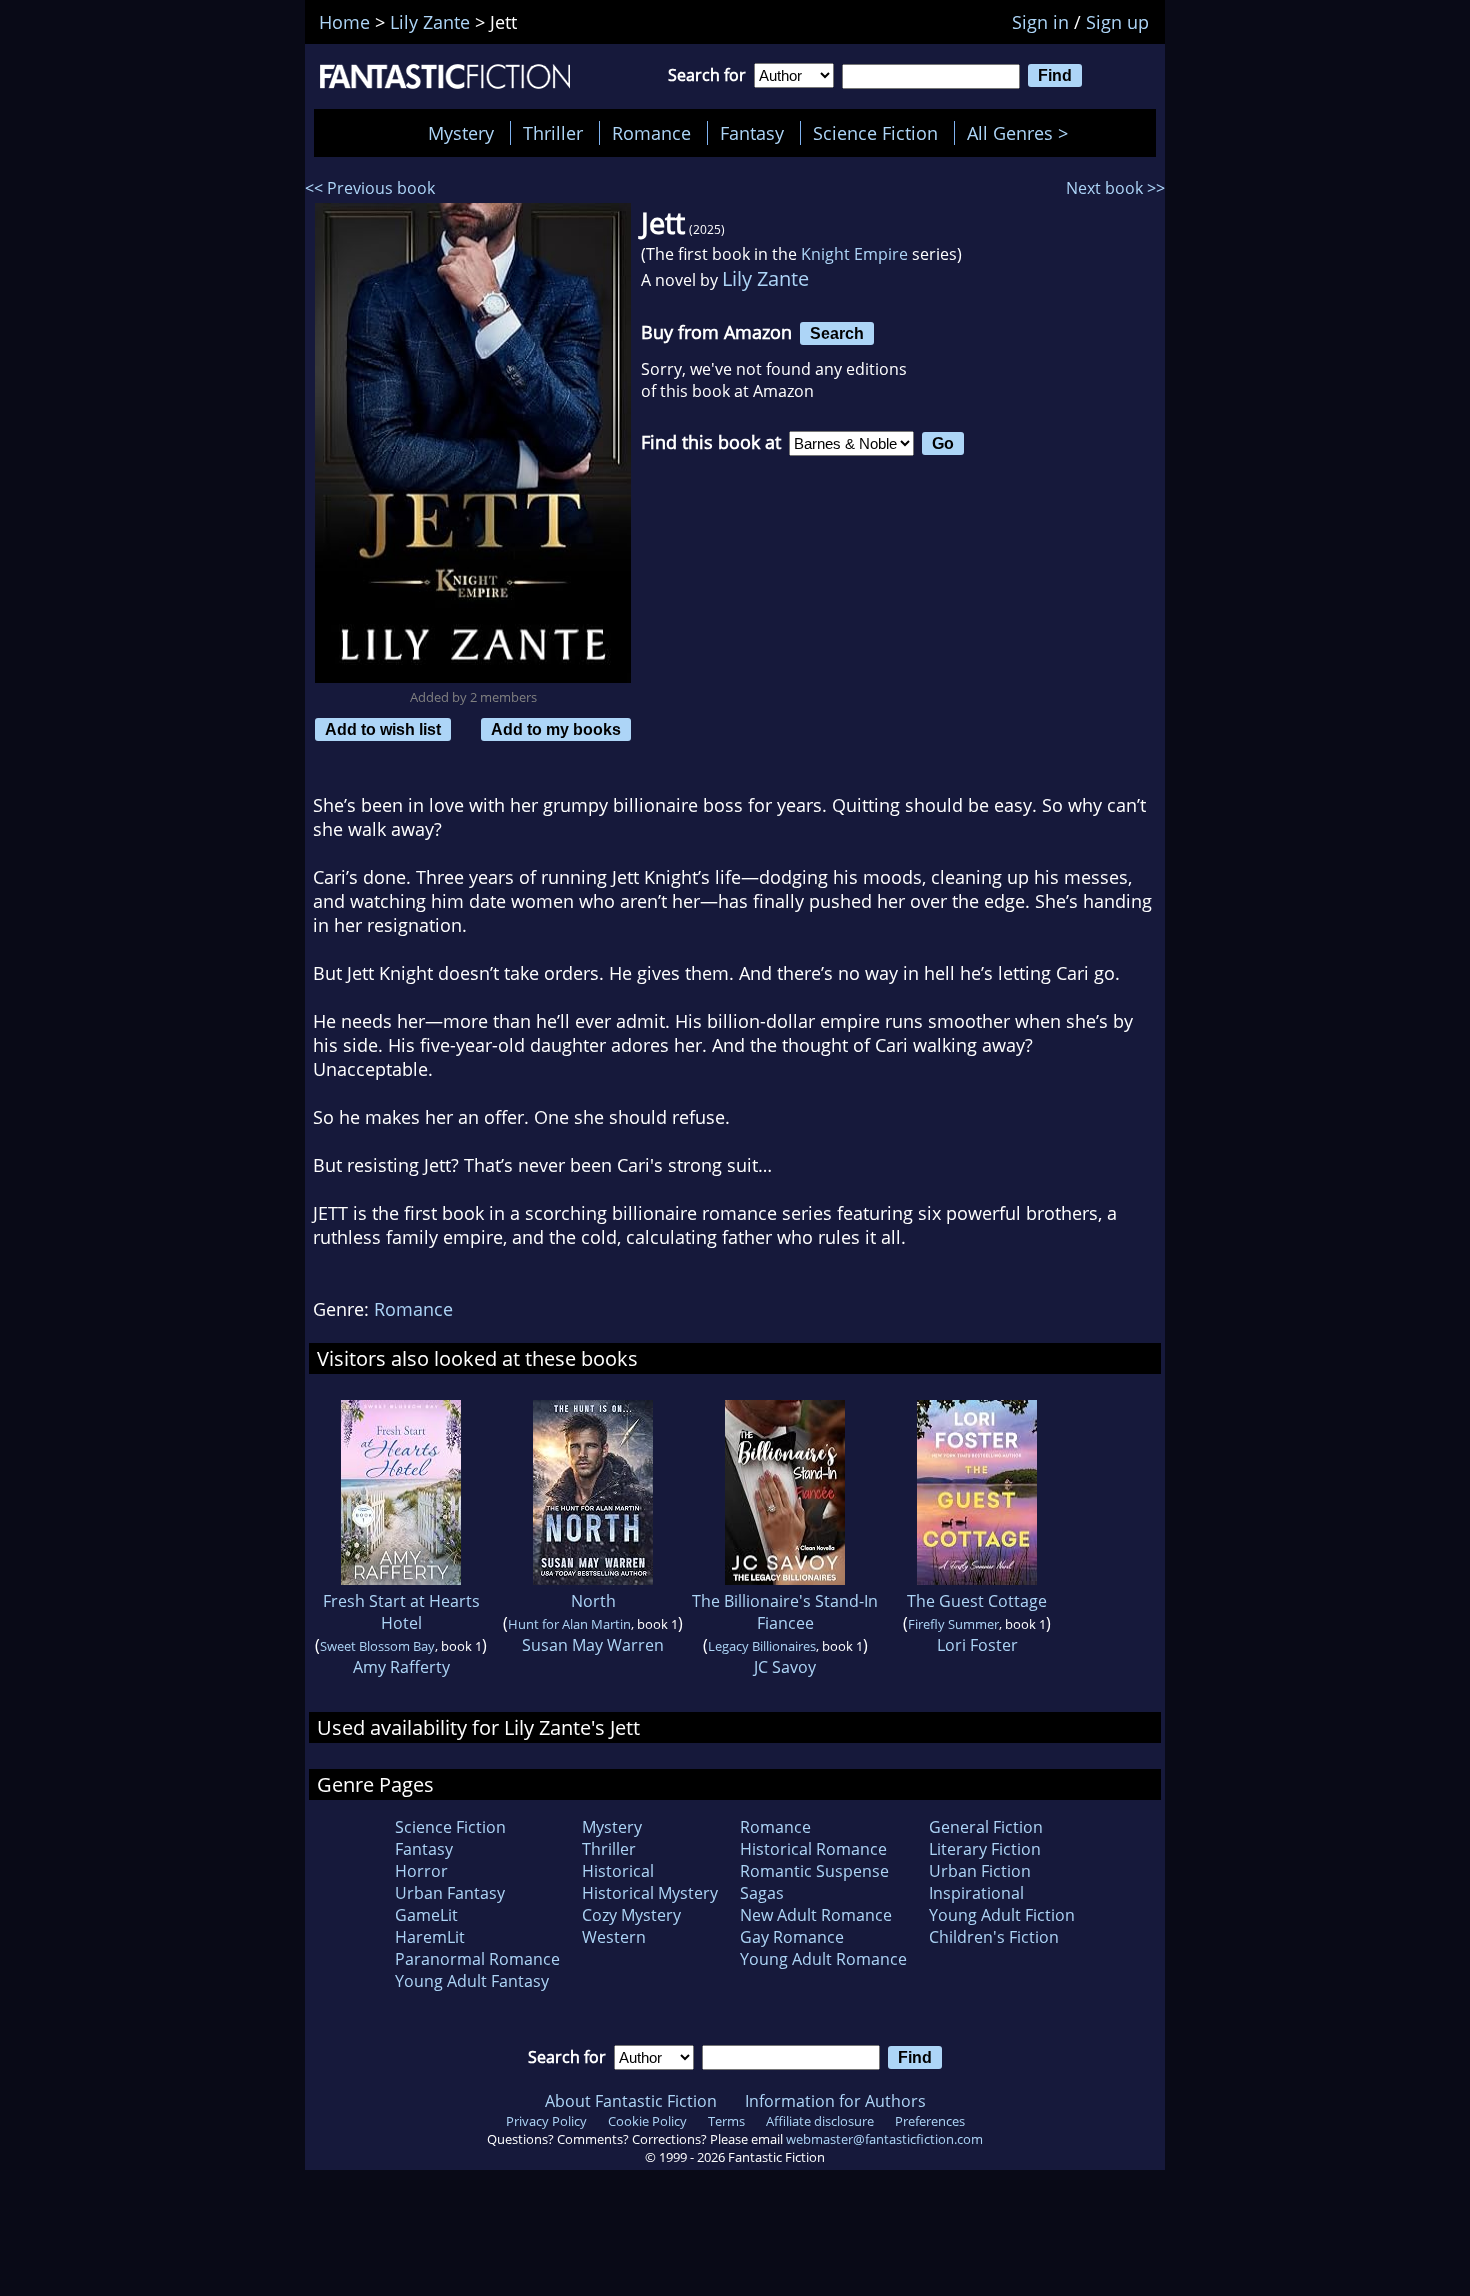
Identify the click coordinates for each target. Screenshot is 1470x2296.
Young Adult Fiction (1002, 1915)
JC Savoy (785, 1667)
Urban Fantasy (450, 1893)
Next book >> (1115, 188)
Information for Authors (835, 2101)
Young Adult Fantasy (472, 1981)
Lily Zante (765, 278)
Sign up (1117, 22)
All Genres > (1022, 133)
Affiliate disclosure (820, 2121)
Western (614, 1937)
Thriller (553, 133)
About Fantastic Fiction (631, 2101)
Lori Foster (977, 1645)
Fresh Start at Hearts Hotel (401, 1612)
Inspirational (976, 1893)
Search (837, 333)
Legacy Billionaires (762, 1646)
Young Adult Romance (823, 1959)
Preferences (930, 2121)
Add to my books (556, 729)
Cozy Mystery (631, 1915)
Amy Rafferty (401, 1667)
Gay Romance (792, 1937)
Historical (618, 1871)
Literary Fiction (985, 1849)
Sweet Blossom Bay (377, 1646)
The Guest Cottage (977, 1601)
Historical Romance (813, 1849)
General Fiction (986, 1827)
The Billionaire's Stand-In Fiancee (785, 1612)
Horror (421, 1871)
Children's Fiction (994, 1937)
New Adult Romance (816, 1915)
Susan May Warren (593, 1645)
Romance (651, 133)
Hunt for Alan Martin (569, 1624)
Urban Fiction (980, 1871)
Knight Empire (854, 254)
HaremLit (430, 1937)
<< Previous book (370, 188)
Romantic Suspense (814, 1871)
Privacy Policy (546, 2121)
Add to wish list (383, 729)
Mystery (461, 133)
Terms (726, 2121)
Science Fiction (875, 133)
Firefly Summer (953, 1624)
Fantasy (752, 133)
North (593, 1601)
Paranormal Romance (477, 1959)
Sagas (762, 1893)
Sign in (1040, 22)
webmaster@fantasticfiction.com (884, 2139)
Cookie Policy (647, 2121)
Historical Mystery (650, 1893)
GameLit (426, 1915)
